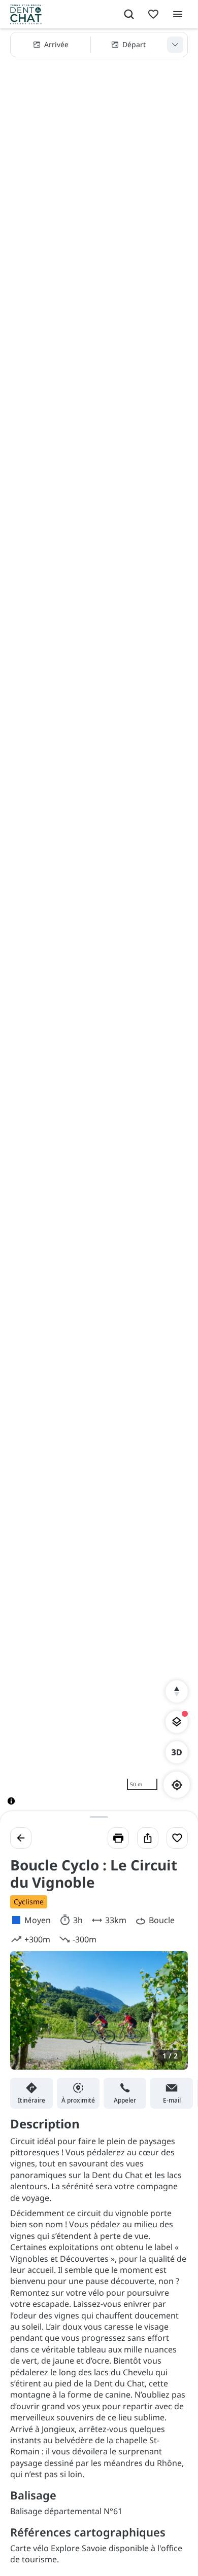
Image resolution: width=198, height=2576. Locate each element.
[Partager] (148, 1838)
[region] (99, 925)
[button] (99, 45)
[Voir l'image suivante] (170, 2016)
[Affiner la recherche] (175, 45)
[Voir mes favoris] (153, 14)
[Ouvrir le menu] (178, 14)
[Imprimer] (118, 1838)
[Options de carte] (177, 1722)
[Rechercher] (129, 14)
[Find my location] (177, 1785)
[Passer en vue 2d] (177, 1752)
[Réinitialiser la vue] (177, 1691)
